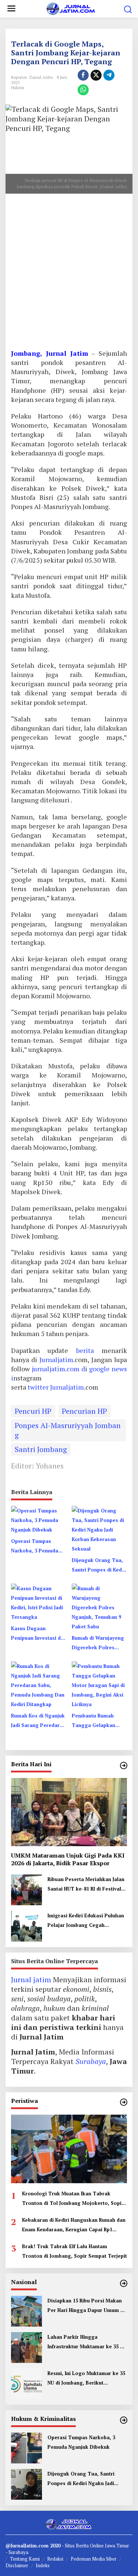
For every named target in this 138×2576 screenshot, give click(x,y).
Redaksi (55, 2559)
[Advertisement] (69, 274)
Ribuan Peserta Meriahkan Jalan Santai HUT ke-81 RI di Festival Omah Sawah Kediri (86, 1885)
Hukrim (18, 88)
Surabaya (91, 2061)
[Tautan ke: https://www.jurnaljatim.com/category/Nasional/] (124, 2283)
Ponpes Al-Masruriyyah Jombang (68, 1430)
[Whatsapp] (83, 90)
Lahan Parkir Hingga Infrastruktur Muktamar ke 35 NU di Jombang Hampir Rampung (87, 2342)
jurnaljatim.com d (58, 1369)
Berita (83, 2546)
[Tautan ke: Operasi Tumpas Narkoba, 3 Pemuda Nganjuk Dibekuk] (26, 2447)
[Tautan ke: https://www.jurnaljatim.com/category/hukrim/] (124, 2420)
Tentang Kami (25, 2559)
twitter (39, 1387)
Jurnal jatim (31, 1979)
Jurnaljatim (56, 1360)
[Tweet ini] (96, 75)
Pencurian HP (84, 1411)
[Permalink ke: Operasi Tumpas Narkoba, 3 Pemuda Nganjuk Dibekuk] (39, 1519)
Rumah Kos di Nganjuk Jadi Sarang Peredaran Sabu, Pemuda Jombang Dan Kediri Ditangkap (38, 1721)
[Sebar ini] (83, 75)
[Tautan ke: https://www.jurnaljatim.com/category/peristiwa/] (124, 2102)
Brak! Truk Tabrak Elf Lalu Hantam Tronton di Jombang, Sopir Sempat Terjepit (75, 2251)
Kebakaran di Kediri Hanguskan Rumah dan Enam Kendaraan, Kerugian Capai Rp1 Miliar (74, 2225)
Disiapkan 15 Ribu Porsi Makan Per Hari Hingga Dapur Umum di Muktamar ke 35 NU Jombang (86, 2306)
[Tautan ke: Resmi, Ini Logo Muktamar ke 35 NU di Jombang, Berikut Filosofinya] (26, 2383)
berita (85, 1350)
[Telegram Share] (109, 75)
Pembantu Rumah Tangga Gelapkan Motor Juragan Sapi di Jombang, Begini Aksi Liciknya (98, 1721)
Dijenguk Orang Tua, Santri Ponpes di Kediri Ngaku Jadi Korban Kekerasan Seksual (99, 1566)
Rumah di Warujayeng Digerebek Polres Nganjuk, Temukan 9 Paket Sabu (98, 1643)
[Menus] (11, 9)
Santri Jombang (41, 1449)
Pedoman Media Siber (94, 2559)
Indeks (43, 2565)
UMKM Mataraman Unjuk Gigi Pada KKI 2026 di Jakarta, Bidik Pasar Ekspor (68, 1859)
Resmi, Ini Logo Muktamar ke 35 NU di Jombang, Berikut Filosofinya (86, 2379)
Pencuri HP (33, 1411)
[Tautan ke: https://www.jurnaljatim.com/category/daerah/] (124, 1765)
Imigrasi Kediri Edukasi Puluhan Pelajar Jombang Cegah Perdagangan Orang (86, 1921)
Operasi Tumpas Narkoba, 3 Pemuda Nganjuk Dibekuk (35, 1547)
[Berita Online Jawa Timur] (70, 8)
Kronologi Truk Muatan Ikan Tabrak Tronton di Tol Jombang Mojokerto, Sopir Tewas (73, 2199)
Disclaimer (17, 2565)
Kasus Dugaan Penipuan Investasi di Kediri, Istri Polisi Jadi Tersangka (37, 1634)
